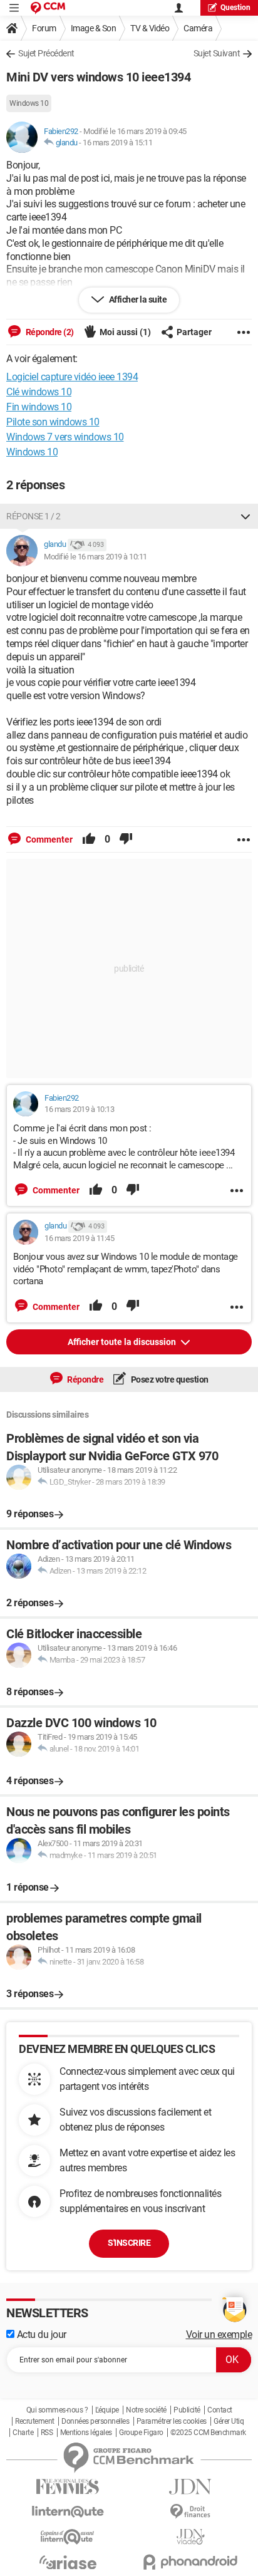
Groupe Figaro (141, 2433)
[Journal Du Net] (190, 2487)
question (235, 8)
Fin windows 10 (39, 407)
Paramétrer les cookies (172, 2421)
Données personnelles (95, 2421)
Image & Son (94, 28)
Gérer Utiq (229, 2421)
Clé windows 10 (39, 392)
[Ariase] (68, 2562)
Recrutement (35, 2421)
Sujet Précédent (46, 53)
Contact (220, 2410)
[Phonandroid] (190, 2562)
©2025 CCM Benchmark (208, 2433)
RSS (47, 2433)
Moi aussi (125, 332)
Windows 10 (29, 103)
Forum (44, 28)
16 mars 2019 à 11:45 (79, 1238)
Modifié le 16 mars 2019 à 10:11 (95, 557)
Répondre (85, 1379)
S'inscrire (129, 2243)
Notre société (146, 2410)
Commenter (48, 839)
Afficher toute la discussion (123, 1342)
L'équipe (107, 2410)
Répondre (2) (49, 332)
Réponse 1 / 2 (34, 516)
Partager (194, 332)
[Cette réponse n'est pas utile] (126, 839)
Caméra (198, 28)
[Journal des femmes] (68, 2487)
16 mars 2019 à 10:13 (79, 1109)
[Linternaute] (68, 2512)
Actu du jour (40, 2334)
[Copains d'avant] (68, 2537)
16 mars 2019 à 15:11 (117, 143)
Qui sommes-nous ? (57, 2410)
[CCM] (48, 8)
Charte (23, 2433)
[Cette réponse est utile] (89, 839)
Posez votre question (169, 1379)
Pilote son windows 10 (53, 422)
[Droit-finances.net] (190, 2512)
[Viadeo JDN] (190, 2537)
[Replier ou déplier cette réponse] (245, 516)
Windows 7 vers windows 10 (65, 437)
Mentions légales (86, 2433)
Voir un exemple (219, 2334)
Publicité (187, 2410)
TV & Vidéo (150, 28)
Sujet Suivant (217, 53)
